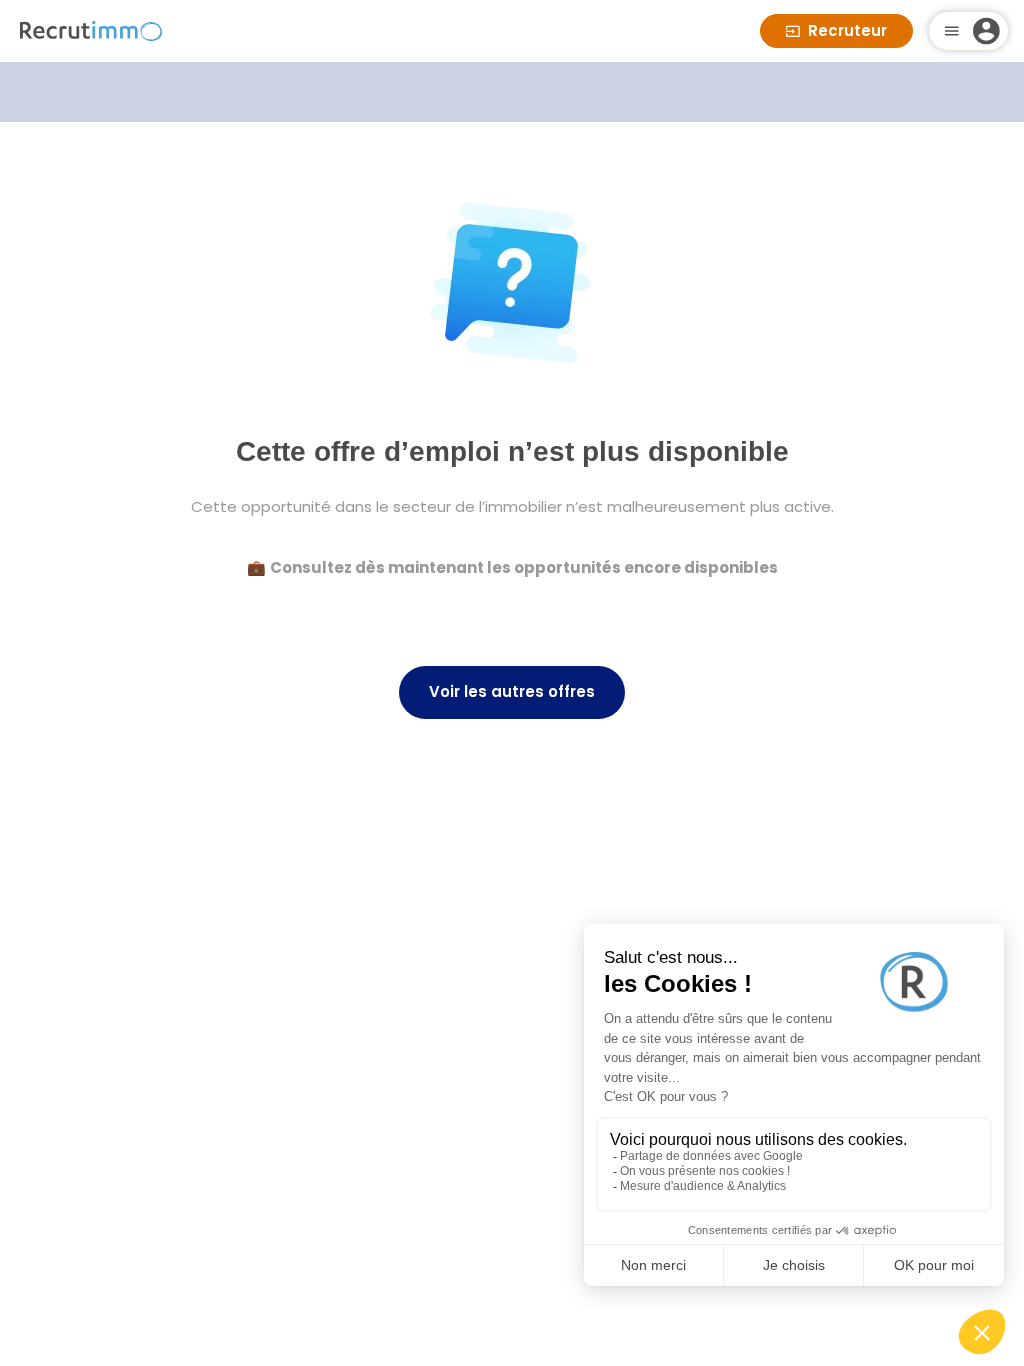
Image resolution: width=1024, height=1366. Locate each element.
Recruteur (847, 30)
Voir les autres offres (512, 691)
